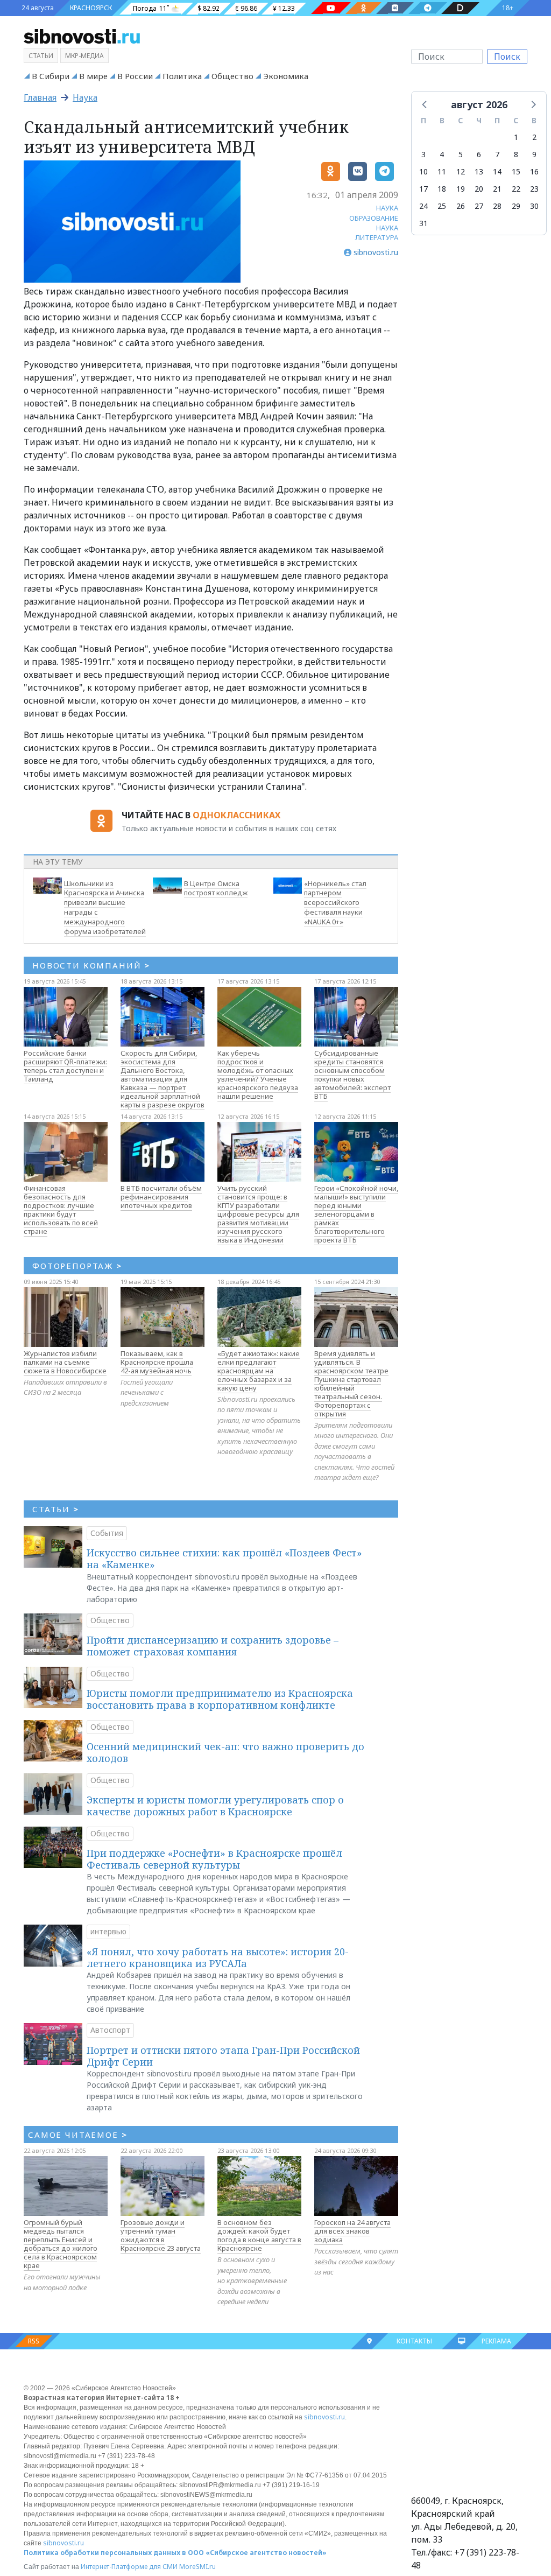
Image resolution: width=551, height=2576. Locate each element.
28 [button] (497, 206)
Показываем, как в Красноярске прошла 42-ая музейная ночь (157, 1362)
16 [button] (534, 171)
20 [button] (479, 189)
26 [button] (461, 206)
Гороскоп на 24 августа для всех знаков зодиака (352, 2231)
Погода (145, 8)
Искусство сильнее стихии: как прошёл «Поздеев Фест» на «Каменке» (224, 1559)
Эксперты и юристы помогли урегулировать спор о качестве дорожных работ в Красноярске (215, 1806)
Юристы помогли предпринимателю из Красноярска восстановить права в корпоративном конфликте (220, 1699)
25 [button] (442, 206)
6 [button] (479, 154)
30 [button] (534, 206)
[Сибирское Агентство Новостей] (82, 36)
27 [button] (479, 206)
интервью (108, 1931)
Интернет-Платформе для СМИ (129, 2567)
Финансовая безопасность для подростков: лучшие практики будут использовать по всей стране (61, 1210)
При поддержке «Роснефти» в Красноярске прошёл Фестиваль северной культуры (214, 1859)
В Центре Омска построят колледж (216, 888)
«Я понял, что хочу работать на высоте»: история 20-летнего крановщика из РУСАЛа (218, 1957)
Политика (182, 76)
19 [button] (461, 189)
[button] (425, 104)
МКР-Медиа (84, 56)
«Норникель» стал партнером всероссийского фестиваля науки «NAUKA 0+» (335, 903)
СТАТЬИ (56, 1509)
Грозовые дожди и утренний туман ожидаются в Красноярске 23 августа (161, 2235)
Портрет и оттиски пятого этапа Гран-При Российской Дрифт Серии (223, 2056)
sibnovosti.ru (324, 2417)
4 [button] (442, 154)
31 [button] (423, 223)
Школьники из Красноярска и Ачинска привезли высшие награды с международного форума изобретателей (105, 907)
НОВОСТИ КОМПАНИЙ (91, 965)
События (107, 1533)
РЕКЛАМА (496, 2341)
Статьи (41, 56)
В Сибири (51, 76)
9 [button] (534, 154)
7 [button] (497, 154)
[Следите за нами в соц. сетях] (331, 8)
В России (135, 76)
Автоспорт (110, 2030)
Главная (40, 97)
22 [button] (516, 189)
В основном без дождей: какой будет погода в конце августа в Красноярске (259, 2235)
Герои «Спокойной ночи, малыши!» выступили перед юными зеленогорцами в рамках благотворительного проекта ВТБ (356, 1214)
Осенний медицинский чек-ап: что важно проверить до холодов (225, 1752)
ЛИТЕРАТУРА (377, 237)
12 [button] (461, 171)
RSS (34, 2341)
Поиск (507, 57)
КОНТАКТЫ (414, 2341)
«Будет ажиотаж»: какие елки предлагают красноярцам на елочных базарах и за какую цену (259, 1371)
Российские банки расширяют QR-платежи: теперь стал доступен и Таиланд (65, 1066)
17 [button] (423, 189)
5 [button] (461, 154)
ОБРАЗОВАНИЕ (374, 218)
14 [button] (497, 171)
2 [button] (534, 137)
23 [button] (534, 189)
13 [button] (479, 171)
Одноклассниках (236, 815)
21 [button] (497, 189)
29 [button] (516, 206)
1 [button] (516, 137)
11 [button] (442, 171)
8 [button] (516, 154)
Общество (232, 76)
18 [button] (442, 189)
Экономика (286, 76)
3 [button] (423, 154)
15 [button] (516, 171)
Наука (85, 97)
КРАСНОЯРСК (91, 8)
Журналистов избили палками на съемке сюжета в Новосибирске (65, 1362)
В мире (93, 76)
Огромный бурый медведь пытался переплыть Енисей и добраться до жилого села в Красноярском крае (61, 2244)
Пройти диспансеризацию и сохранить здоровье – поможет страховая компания (213, 1646)
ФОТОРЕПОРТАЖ (77, 1266)
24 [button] (423, 206)
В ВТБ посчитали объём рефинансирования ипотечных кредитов (161, 1197)
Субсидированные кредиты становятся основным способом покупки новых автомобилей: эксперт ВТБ (352, 1075)
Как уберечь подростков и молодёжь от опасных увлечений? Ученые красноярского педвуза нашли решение (258, 1075)
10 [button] (423, 171)
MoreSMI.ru (197, 2567)
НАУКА (387, 208)
